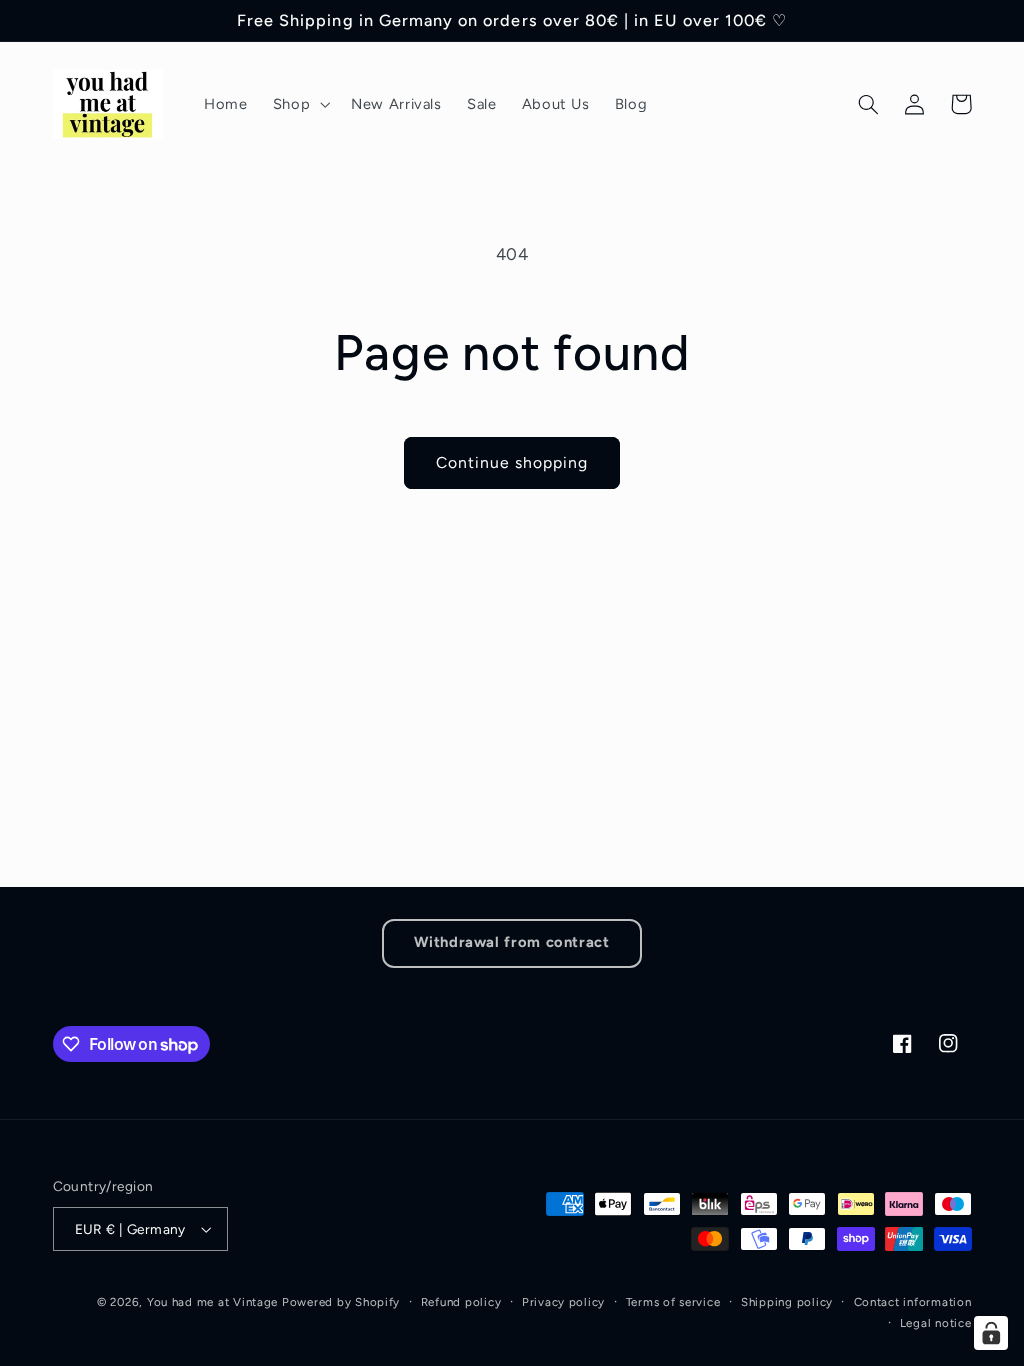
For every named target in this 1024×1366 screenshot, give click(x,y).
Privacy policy (563, 1302)
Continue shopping (512, 462)
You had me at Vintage (212, 1302)
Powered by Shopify (341, 1302)
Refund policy (461, 1302)
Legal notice (936, 1323)
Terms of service (673, 1302)
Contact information (913, 1302)
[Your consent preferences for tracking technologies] (991, 1333)
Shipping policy (787, 1302)
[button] (299, 104)
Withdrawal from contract (511, 942)
